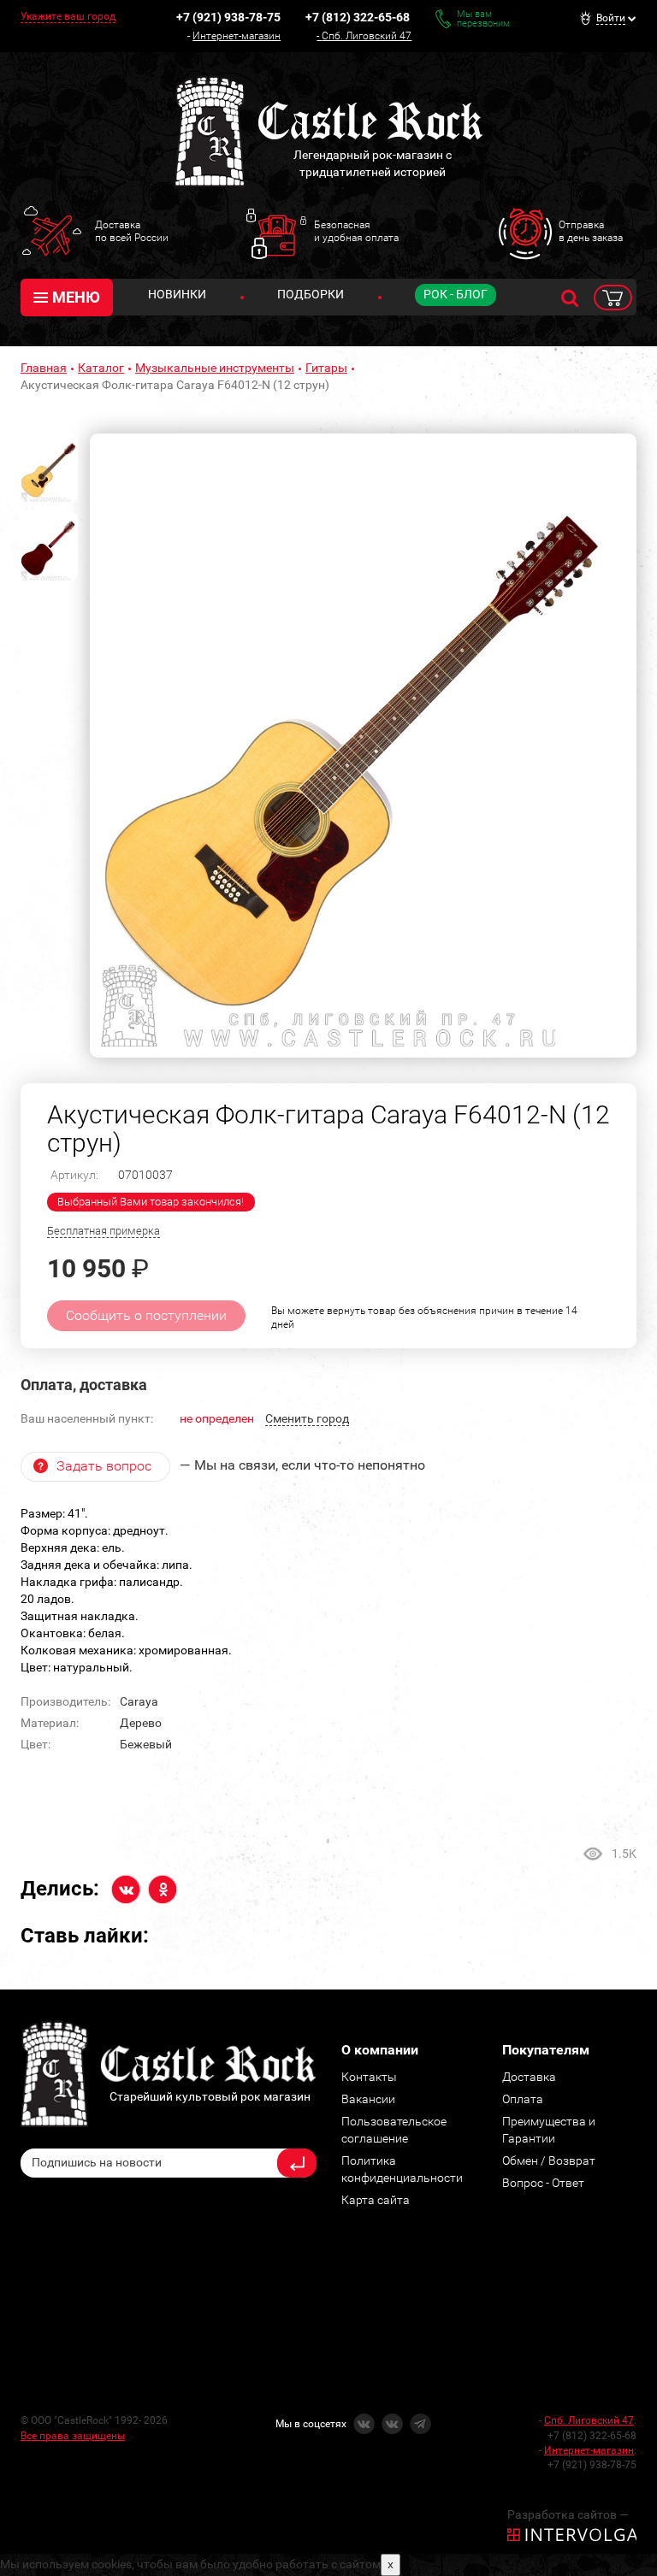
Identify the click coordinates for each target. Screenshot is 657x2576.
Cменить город (307, 1418)
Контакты (369, 2077)
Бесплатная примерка (104, 1231)
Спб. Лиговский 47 (367, 36)
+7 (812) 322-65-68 (358, 17)
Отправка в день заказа (591, 231)
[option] (363, 746)
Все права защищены (73, 2436)
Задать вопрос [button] (104, 1466)
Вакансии (368, 2099)
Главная (44, 368)
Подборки (311, 294)
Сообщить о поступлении (146, 1315)
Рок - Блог (456, 294)
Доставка (529, 2077)
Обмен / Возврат (549, 2160)
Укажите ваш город (68, 16)
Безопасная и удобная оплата (356, 231)
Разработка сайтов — (568, 2514)
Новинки (177, 294)
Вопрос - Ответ (543, 2183)
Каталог (101, 368)
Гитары (326, 368)
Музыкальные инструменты (215, 368)
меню (76, 297)
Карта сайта (376, 2200)
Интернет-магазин (237, 36)
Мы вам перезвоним (483, 19)
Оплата (523, 2099)
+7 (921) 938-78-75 (228, 17)
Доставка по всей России (132, 231)
